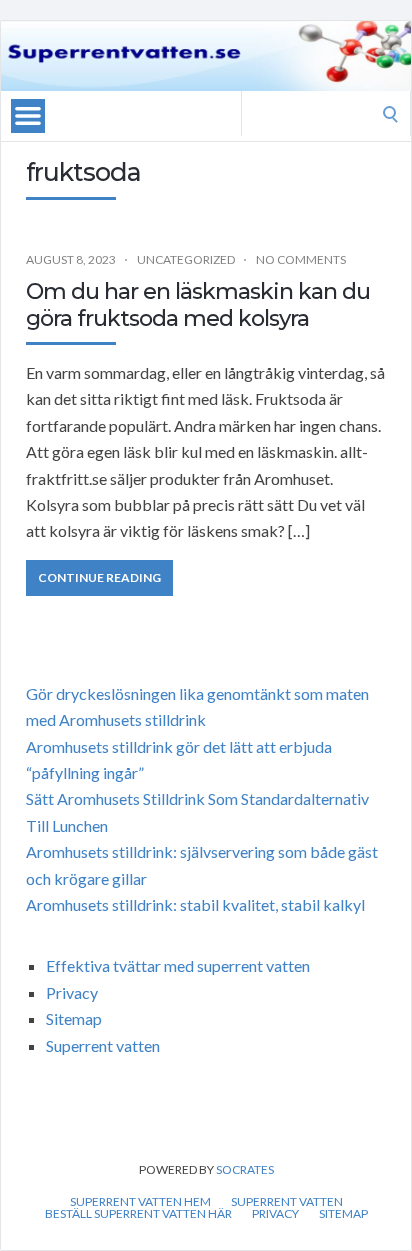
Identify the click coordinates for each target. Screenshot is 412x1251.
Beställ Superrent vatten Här (138, 1214)
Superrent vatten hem (140, 1202)
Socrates (245, 1169)
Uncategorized (186, 259)
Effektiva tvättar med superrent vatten (178, 965)
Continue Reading (99, 577)
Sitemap (74, 1018)
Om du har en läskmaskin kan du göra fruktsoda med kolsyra (198, 304)
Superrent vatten (103, 1045)
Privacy (72, 992)
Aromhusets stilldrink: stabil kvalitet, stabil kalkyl (195, 904)
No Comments (301, 259)
